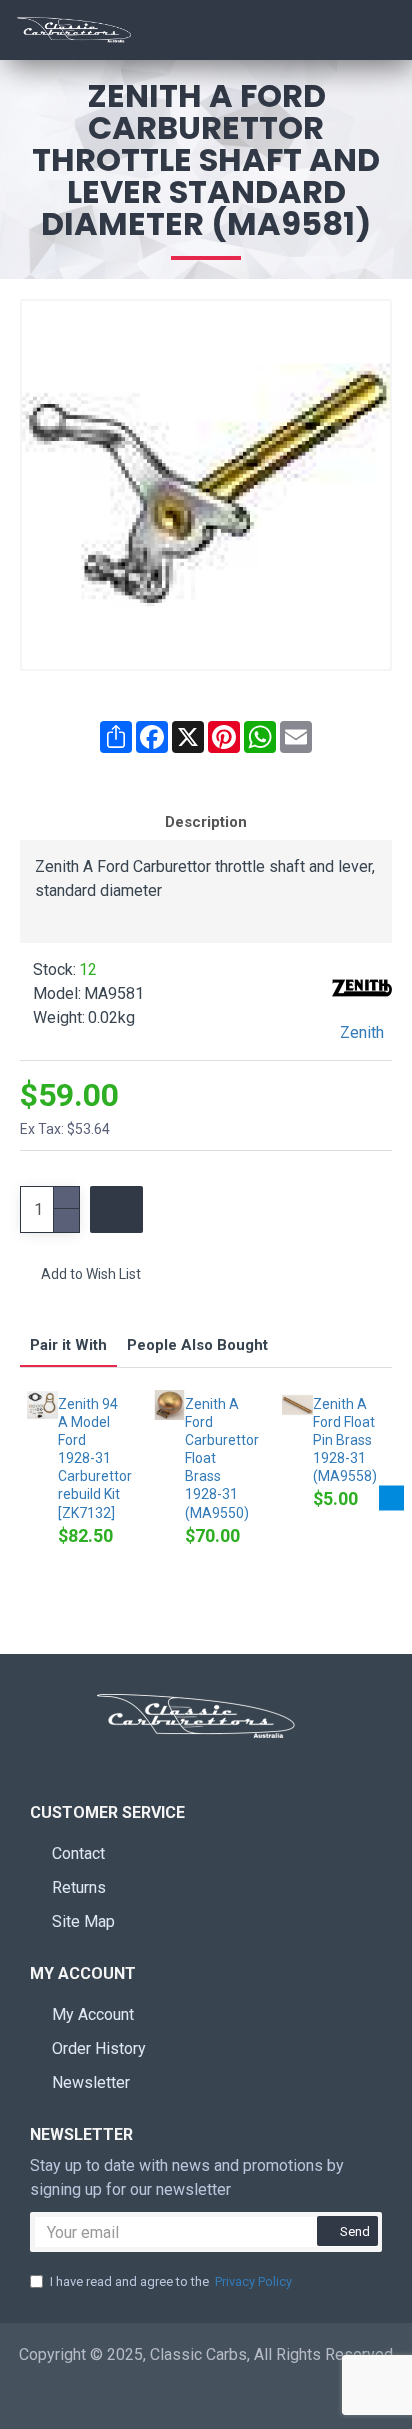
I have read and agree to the (171, 2281)
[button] (20, 1498)
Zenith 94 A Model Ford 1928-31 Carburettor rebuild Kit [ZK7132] (91, 1458)
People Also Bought (197, 1345)
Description (206, 822)
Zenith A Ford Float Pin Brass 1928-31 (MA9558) (345, 1440)
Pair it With (68, 1345)
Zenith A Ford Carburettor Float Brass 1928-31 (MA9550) (218, 1458)
